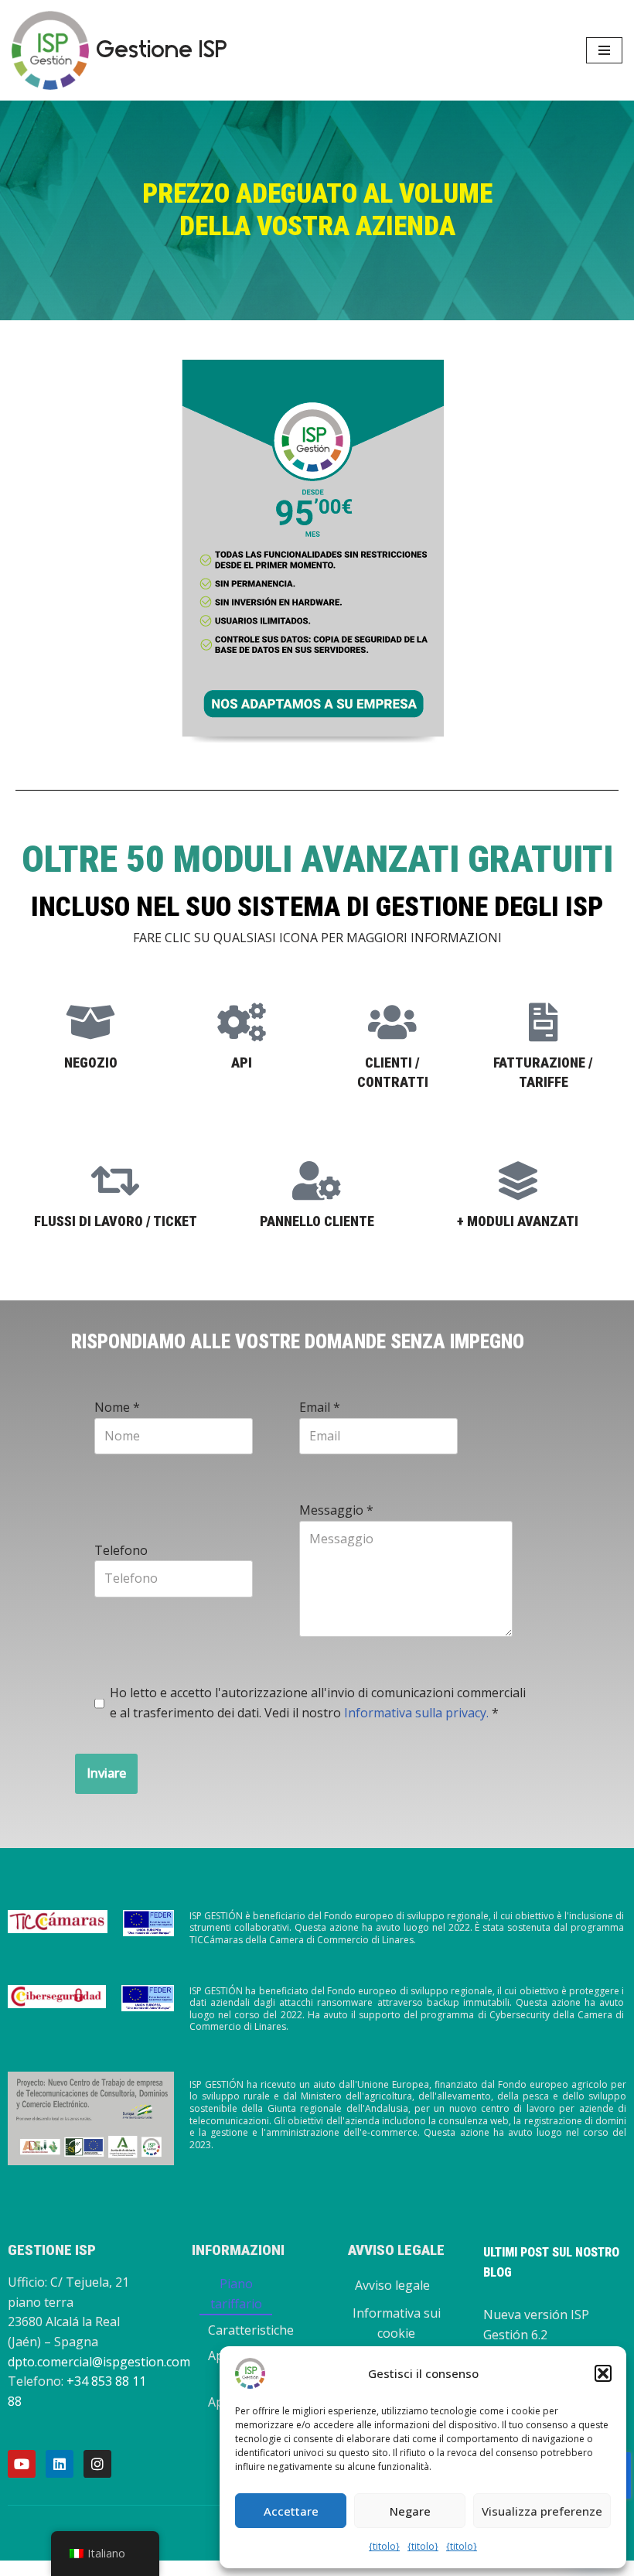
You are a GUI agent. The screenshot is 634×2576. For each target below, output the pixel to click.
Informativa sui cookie (397, 2323)
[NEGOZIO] (91, 1022)
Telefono (121, 1550)
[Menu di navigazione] (604, 50)
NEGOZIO (91, 1063)
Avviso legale (392, 2285)
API (242, 1063)
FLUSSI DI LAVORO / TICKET (116, 1221)
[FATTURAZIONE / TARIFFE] (544, 1022)
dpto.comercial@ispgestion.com (99, 2362)
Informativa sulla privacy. (416, 1713)
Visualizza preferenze (542, 2511)
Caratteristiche (251, 2330)
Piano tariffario (236, 2294)
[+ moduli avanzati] (518, 1180)
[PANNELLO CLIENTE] (317, 1180)
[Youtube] (22, 2464)
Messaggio (336, 1510)
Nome (117, 1407)
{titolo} (384, 2546)
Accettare (291, 2511)
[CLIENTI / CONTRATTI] (393, 1022)
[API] (242, 1022)
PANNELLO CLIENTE (317, 1221)
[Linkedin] (60, 2464)
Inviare (106, 1773)
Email (320, 1407)
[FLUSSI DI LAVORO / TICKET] (116, 1180)
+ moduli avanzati (518, 1221)
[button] (603, 2373)
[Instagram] (97, 2464)
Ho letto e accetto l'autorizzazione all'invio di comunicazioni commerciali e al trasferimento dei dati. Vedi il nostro (318, 1703)
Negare (410, 2511)
